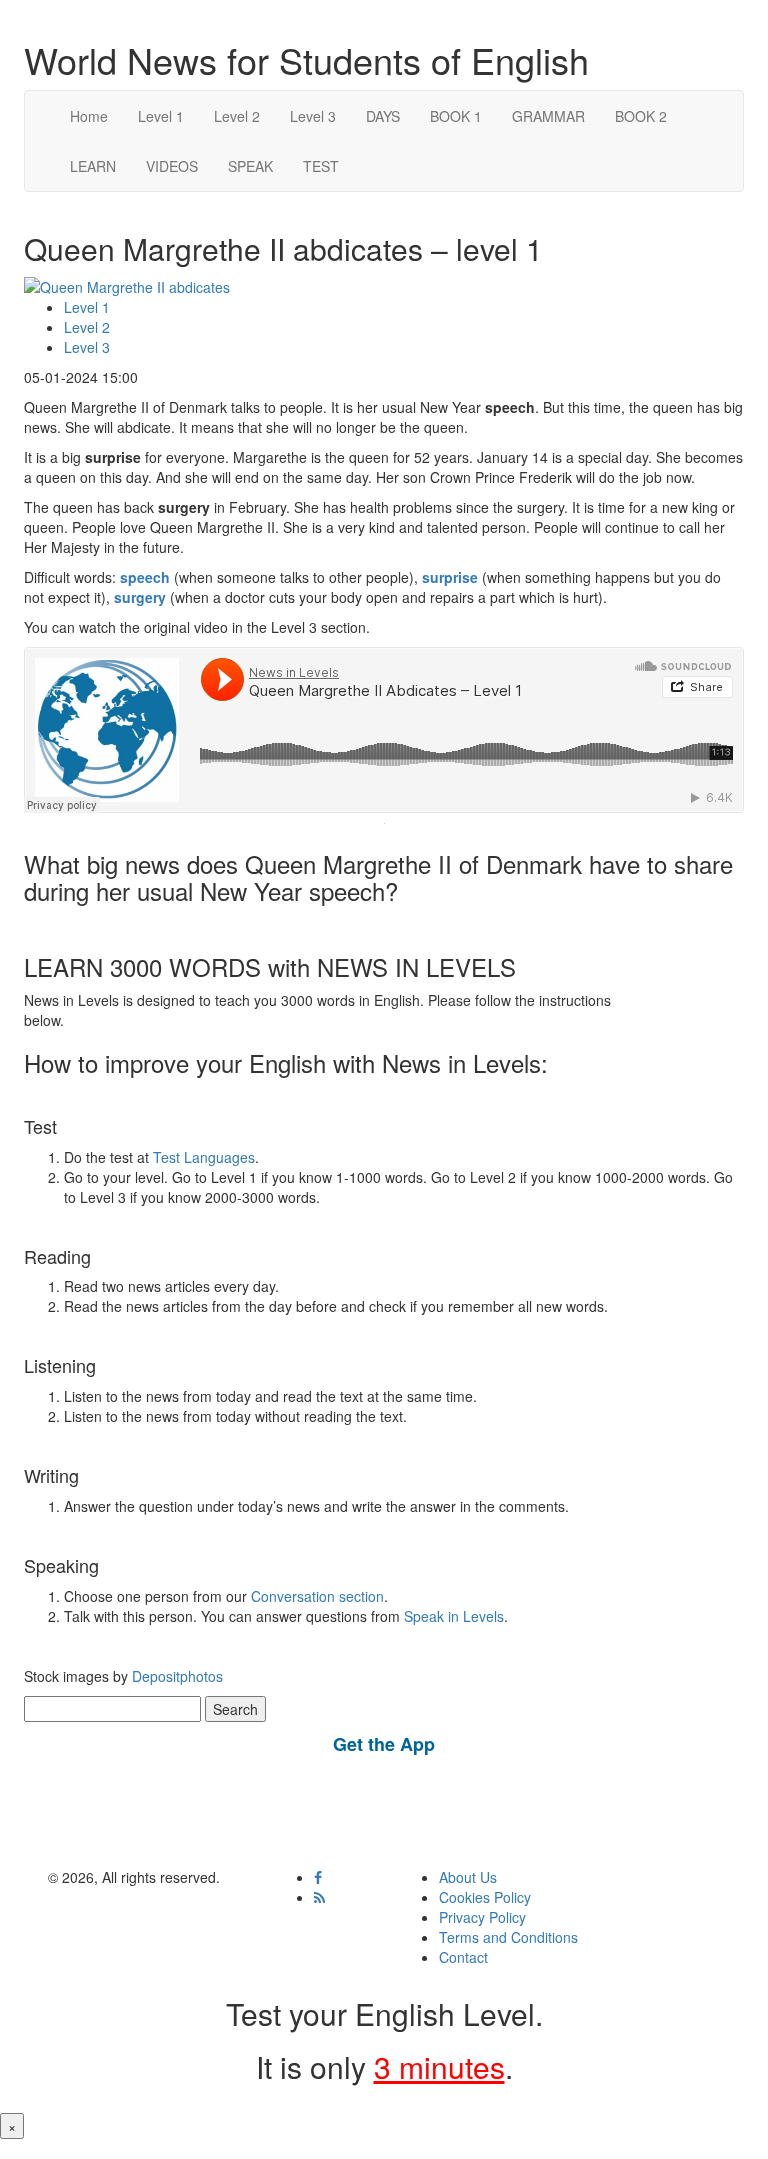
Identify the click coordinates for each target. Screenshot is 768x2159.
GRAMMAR (548, 116)
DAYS (383, 116)
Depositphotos (175, 1676)
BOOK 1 (456, 116)
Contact (463, 1957)
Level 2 (237, 116)
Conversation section (317, 1596)
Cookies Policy (485, 1897)
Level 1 (161, 116)
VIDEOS (172, 166)
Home (89, 116)
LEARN (93, 166)
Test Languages (204, 1157)
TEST (321, 166)
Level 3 (313, 116)
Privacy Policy (482, 1917)
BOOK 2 (641, 116)
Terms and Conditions (508, 1937)
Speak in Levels (454, 1616)
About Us (468, 1877)
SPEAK (250, 166)
